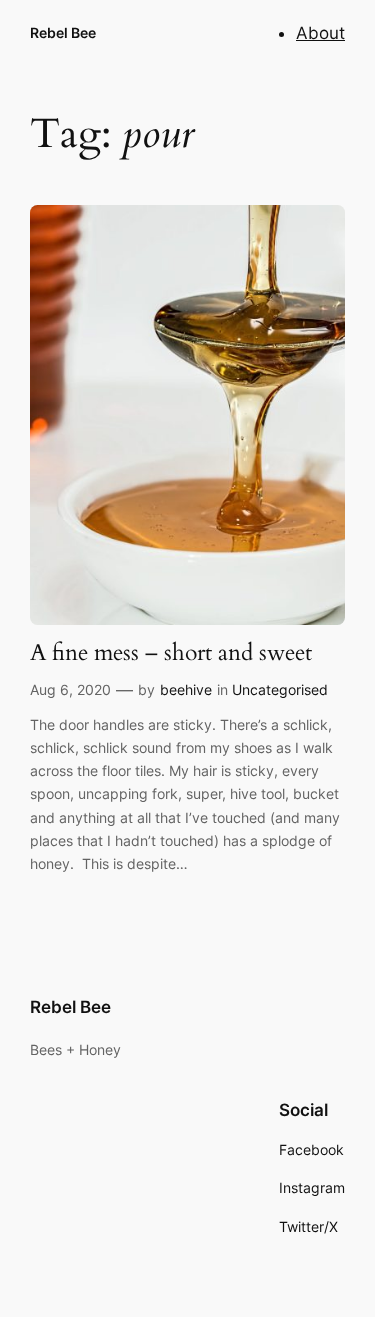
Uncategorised (280, 689)
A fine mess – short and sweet (171, 653)
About (320, 33)
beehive (186, 689)
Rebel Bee (63, 32)
